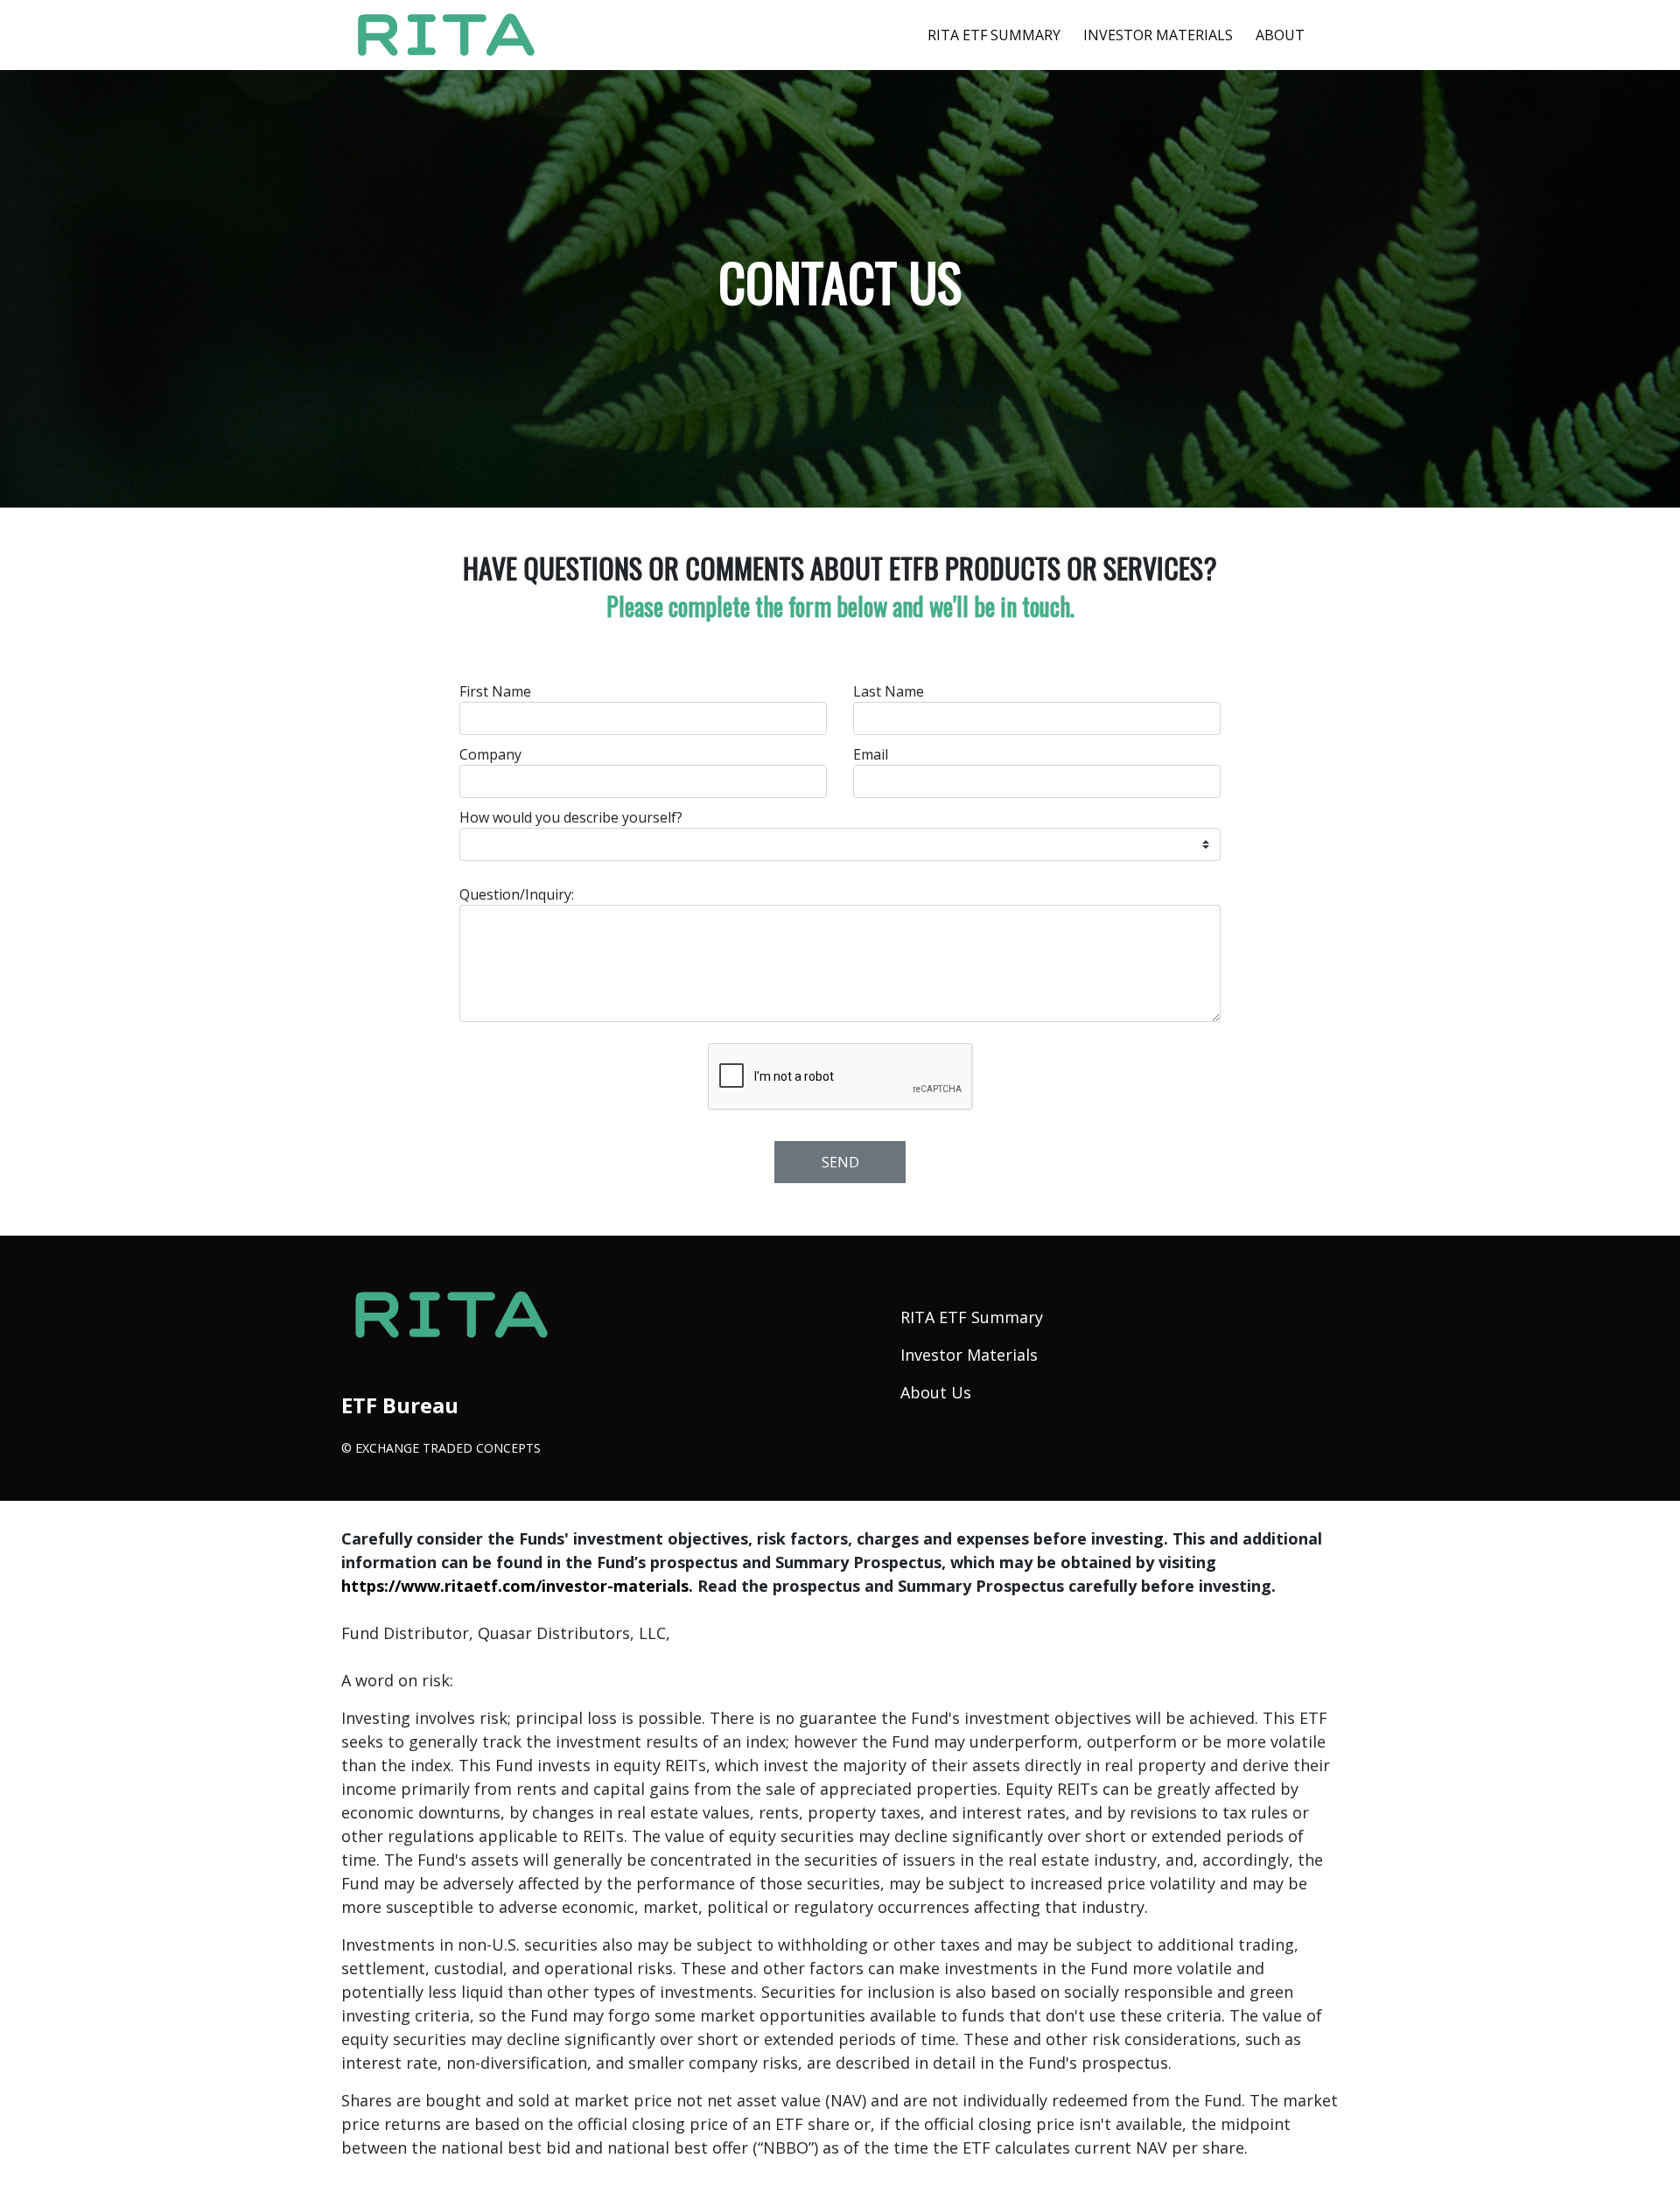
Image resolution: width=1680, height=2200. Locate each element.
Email (871, 754)
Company (490, 754)
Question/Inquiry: (517, 894)
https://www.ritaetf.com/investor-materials (515, 1586)
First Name (495, 691)
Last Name (889, 691)
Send (840, 1162)
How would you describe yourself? (571, 817)
